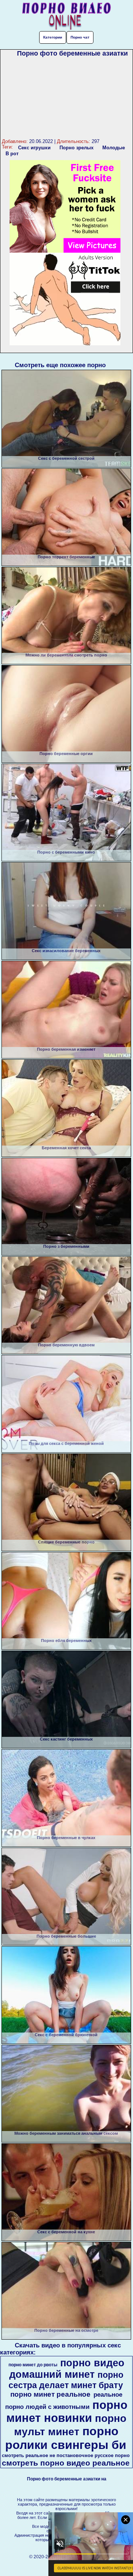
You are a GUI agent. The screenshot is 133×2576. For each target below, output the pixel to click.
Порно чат (80, 37)
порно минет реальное (50, 2394)
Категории (53, 37)
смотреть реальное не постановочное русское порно (66, 2455)
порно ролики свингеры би (66, 2438)
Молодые (114, 148)
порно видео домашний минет (67, 2369)
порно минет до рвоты (33, 2365)
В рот (12, 154)
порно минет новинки (67, 2411)
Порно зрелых (76, 148)
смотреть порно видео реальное (66, 2463)
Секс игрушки (34, 148)
